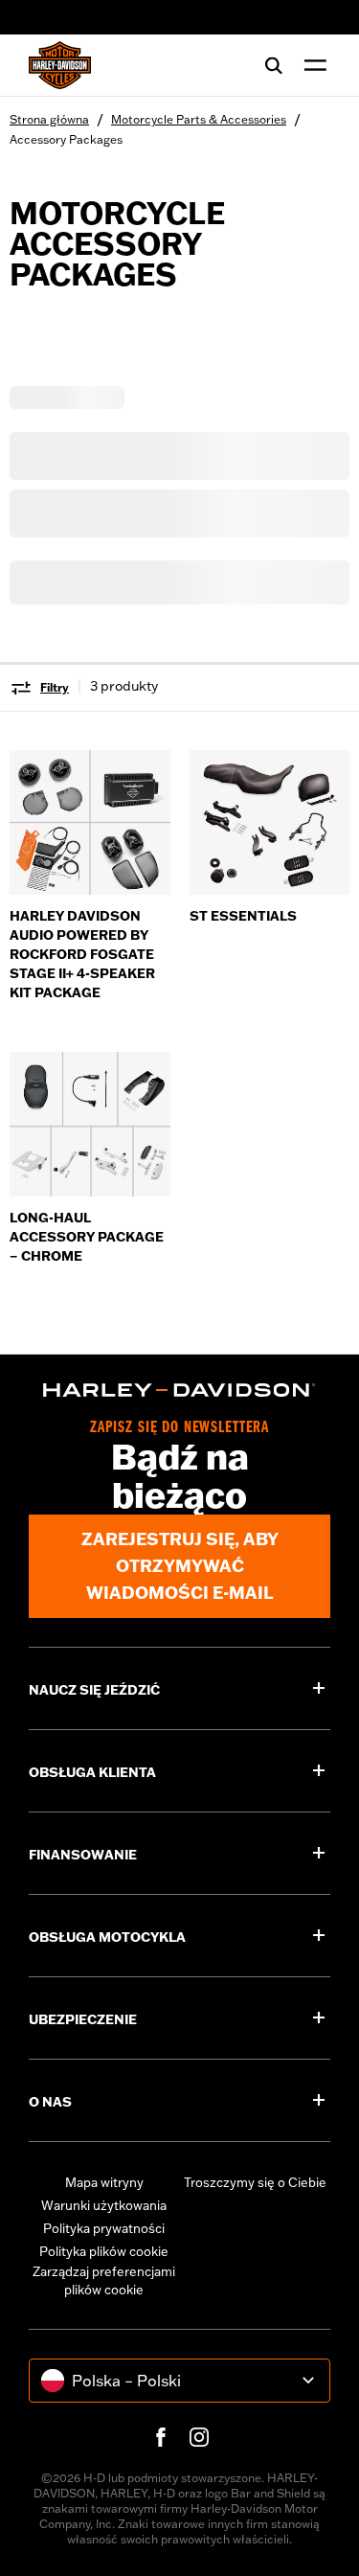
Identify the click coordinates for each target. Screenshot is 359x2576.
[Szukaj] (274, 65)
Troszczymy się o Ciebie (255, 2182)
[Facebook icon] (161, 2437)
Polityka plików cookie (104, 2251)
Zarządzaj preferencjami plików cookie (104, 2281)
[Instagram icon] (199, 2437)
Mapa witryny (104, 2182)
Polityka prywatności (104, 2228)
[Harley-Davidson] (179, 1390)
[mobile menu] (311, 65)
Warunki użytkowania (104, 2205)
